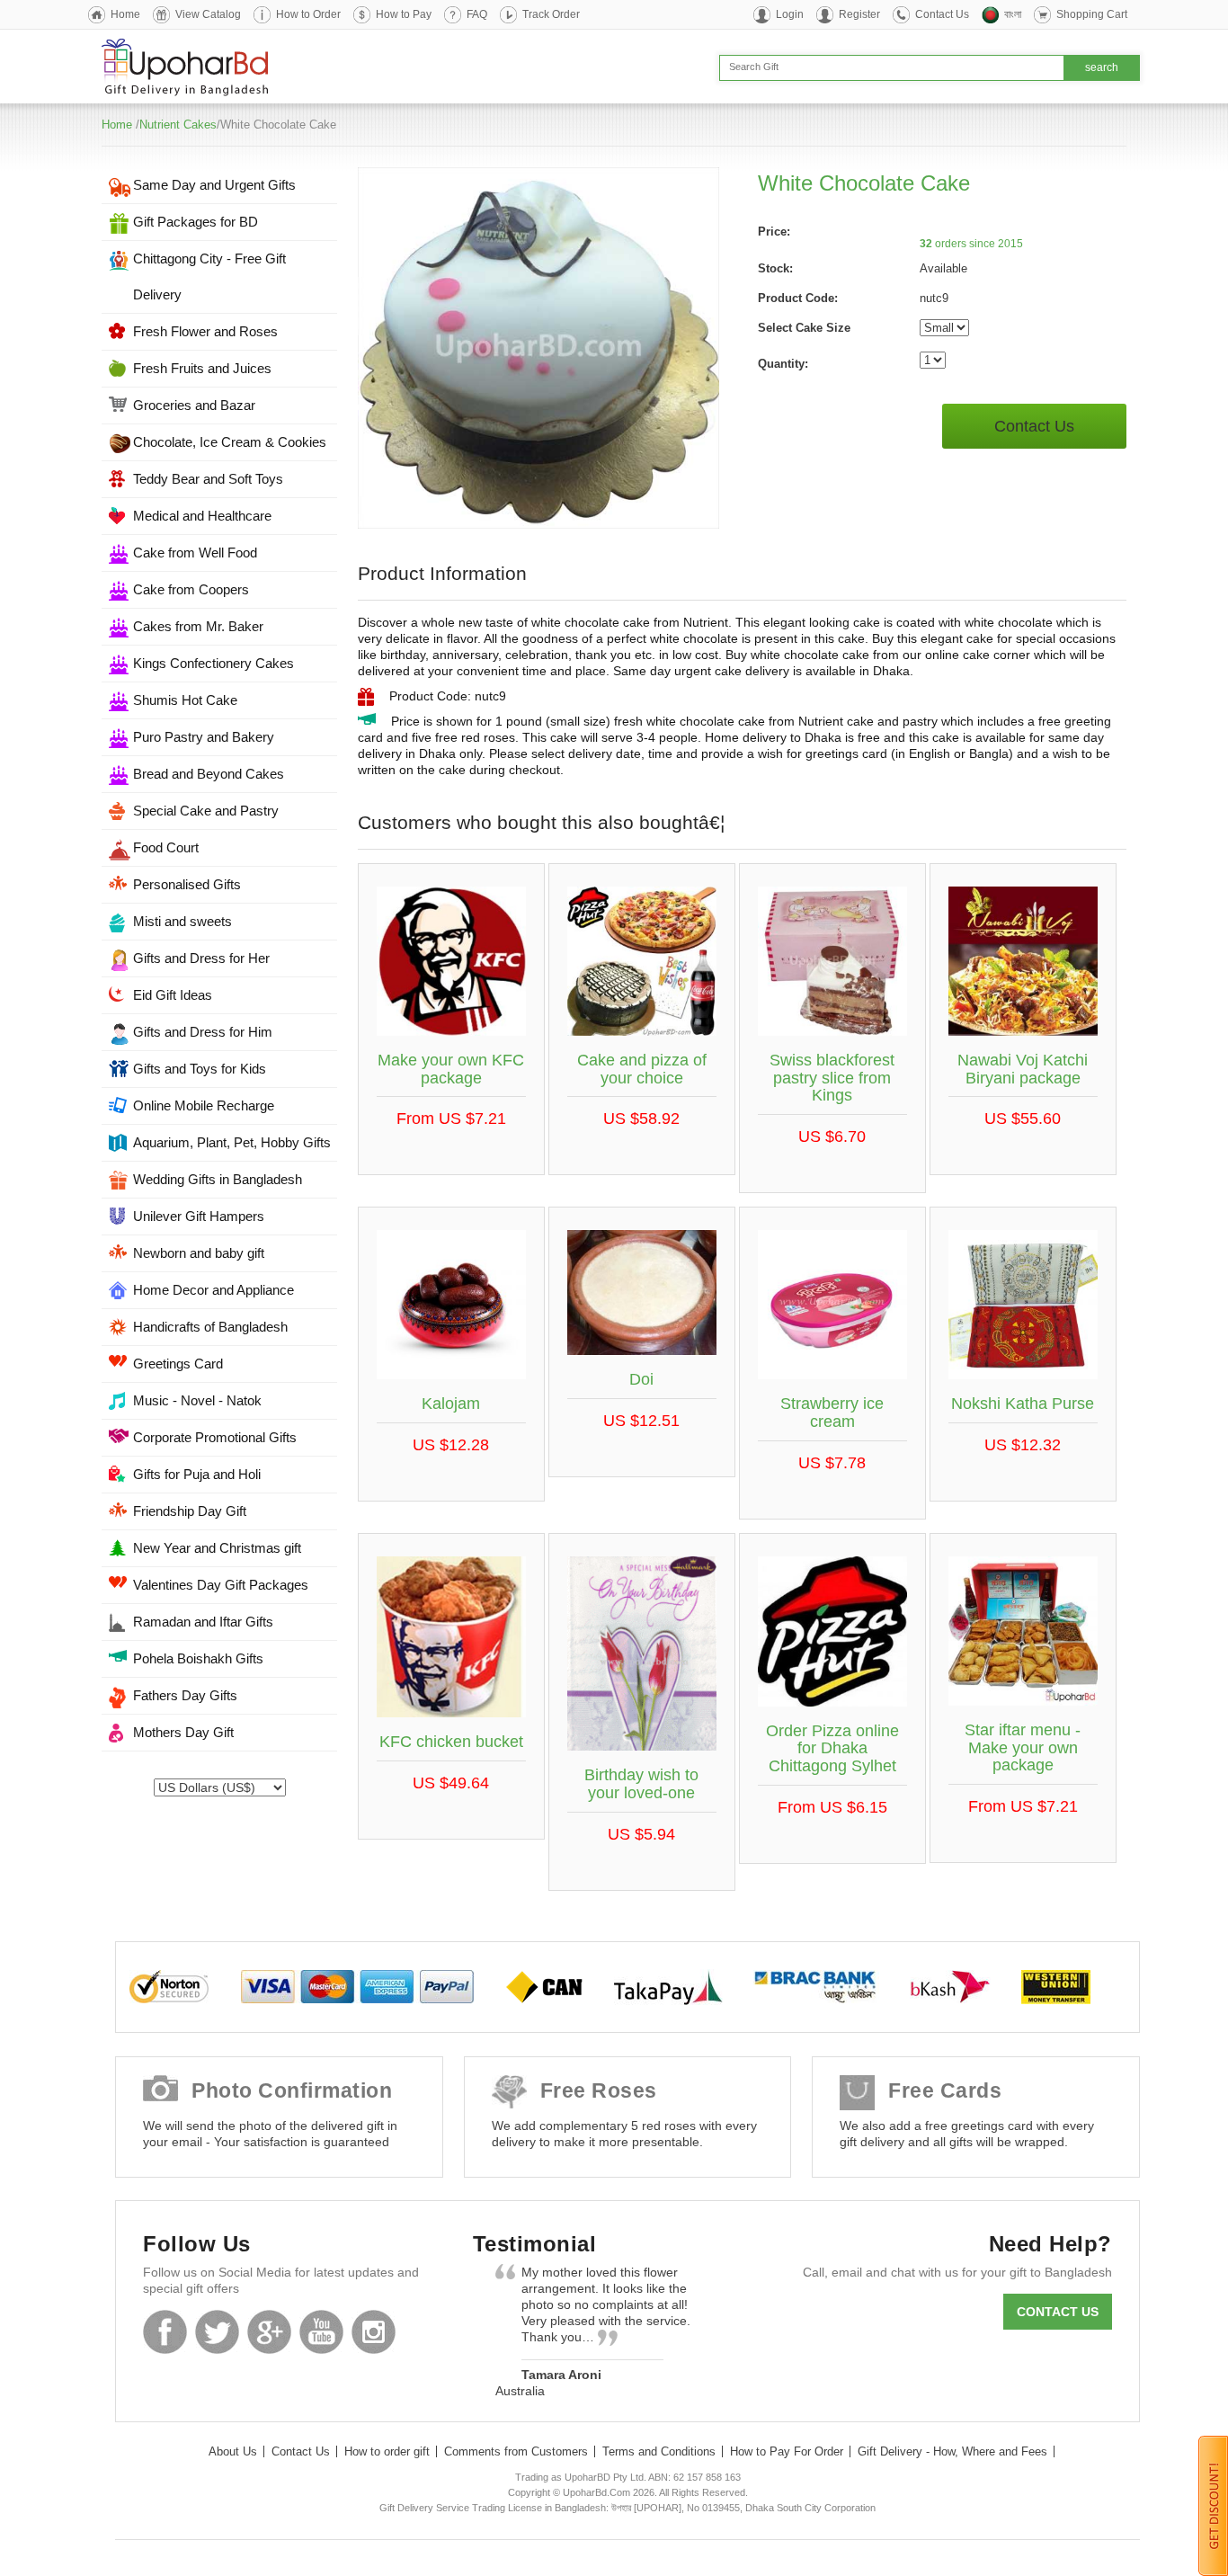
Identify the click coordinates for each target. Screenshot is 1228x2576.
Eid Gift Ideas (173, 995)
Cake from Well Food (195, 553)
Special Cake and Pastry (206, 811)
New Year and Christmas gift (217, 1548)
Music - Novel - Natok (197, 1400)
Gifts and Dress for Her (201, 958)
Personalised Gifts (187, 884)
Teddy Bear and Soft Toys (208, 479)
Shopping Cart (1092, 14)
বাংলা (1013, 14)
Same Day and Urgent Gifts (214, 185)
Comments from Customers (516, 2451)
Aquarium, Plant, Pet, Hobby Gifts (232, 1142)
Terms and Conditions (659, 2451)
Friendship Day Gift (190, 1511)
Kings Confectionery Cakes (214, 663)
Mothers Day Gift (183, 1732)
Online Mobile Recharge (204, 1105)
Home (125, 14)
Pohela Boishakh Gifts (198, 1658)
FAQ (477, 14)
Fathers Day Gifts (185, 1695)
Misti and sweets (182, 921)
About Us (233, 2451)
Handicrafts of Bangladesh (210, 1327)
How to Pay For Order (787, 2451)
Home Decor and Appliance (214, 1290)
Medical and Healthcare (202, 516)
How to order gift (387, 2451)
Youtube (321, 2332)
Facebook (165, 2332)
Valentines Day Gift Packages (221, 1585)
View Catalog (208, 14)
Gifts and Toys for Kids (200, 1069)
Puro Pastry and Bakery (204, 737)
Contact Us (942, 14)
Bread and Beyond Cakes (209, 774)
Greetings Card (178, 1364)
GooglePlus (269, 2332)
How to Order (308, 14)
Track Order (551, 14)
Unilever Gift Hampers (199, 1216)
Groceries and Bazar (194, 405)
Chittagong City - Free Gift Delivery (209, 276)
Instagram (374, 2332)
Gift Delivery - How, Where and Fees (952, 2451)
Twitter (217, 2332)
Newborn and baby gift (199, 1253)
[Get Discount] (1213, 2505)
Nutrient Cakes (178, 125)
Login (790, 14)
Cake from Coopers (191, 589)
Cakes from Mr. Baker (198, 626)
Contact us (1058, 2312)
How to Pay (404, 14)
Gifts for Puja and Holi (197, 1474)
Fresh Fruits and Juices (202, 368)
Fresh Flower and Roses (205, 331)
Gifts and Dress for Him (203, 1032)
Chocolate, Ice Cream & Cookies (230, 442)
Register (859, 14)
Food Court (166, 847)
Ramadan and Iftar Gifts (203, 1622)
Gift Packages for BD (196, 222)
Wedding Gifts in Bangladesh (218, 1179)
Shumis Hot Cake (185, 700)
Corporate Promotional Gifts (215, 1437)
